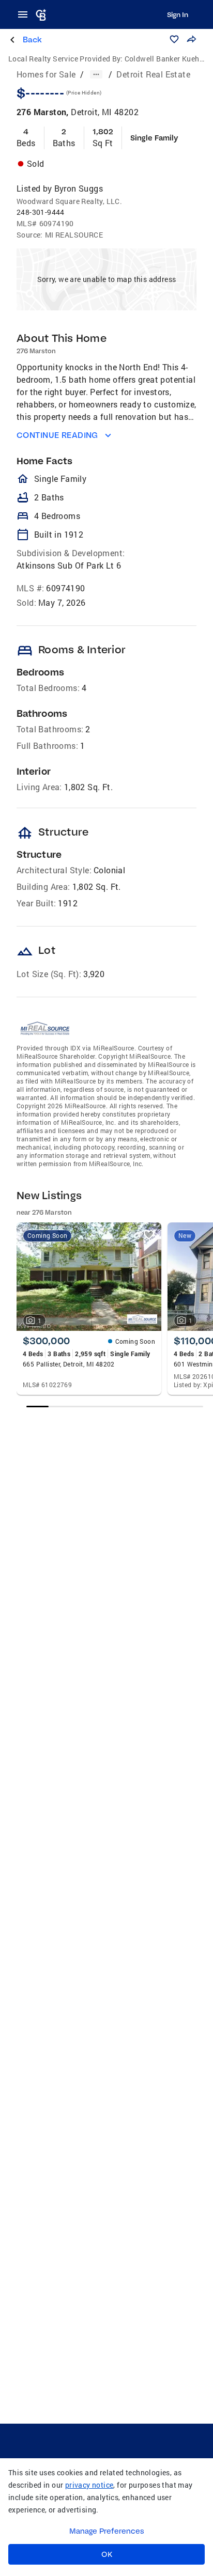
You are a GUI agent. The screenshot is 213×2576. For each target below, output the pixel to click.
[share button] (191, 39)
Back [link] (32, 40)
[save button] (174, 39)
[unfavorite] (149, 1235)
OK (107, 2554)
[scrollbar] (115, 1407)
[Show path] (96, 74)
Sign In (178, 14)
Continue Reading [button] (57, 435)
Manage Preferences (107, 2531)
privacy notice (89, 2485)
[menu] (26, 14)
